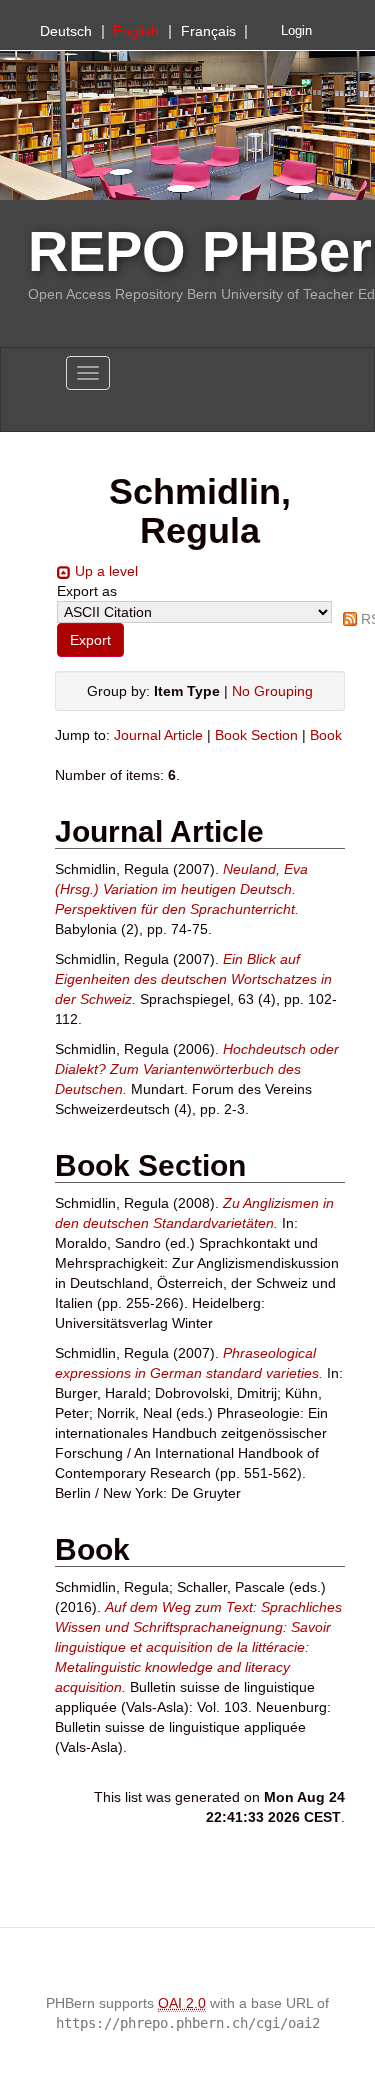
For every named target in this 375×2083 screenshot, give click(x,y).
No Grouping (272, 691)
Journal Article (158, 735)
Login (296, 31)
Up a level (106, 571)
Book (326, 735)
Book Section (256, 735)
